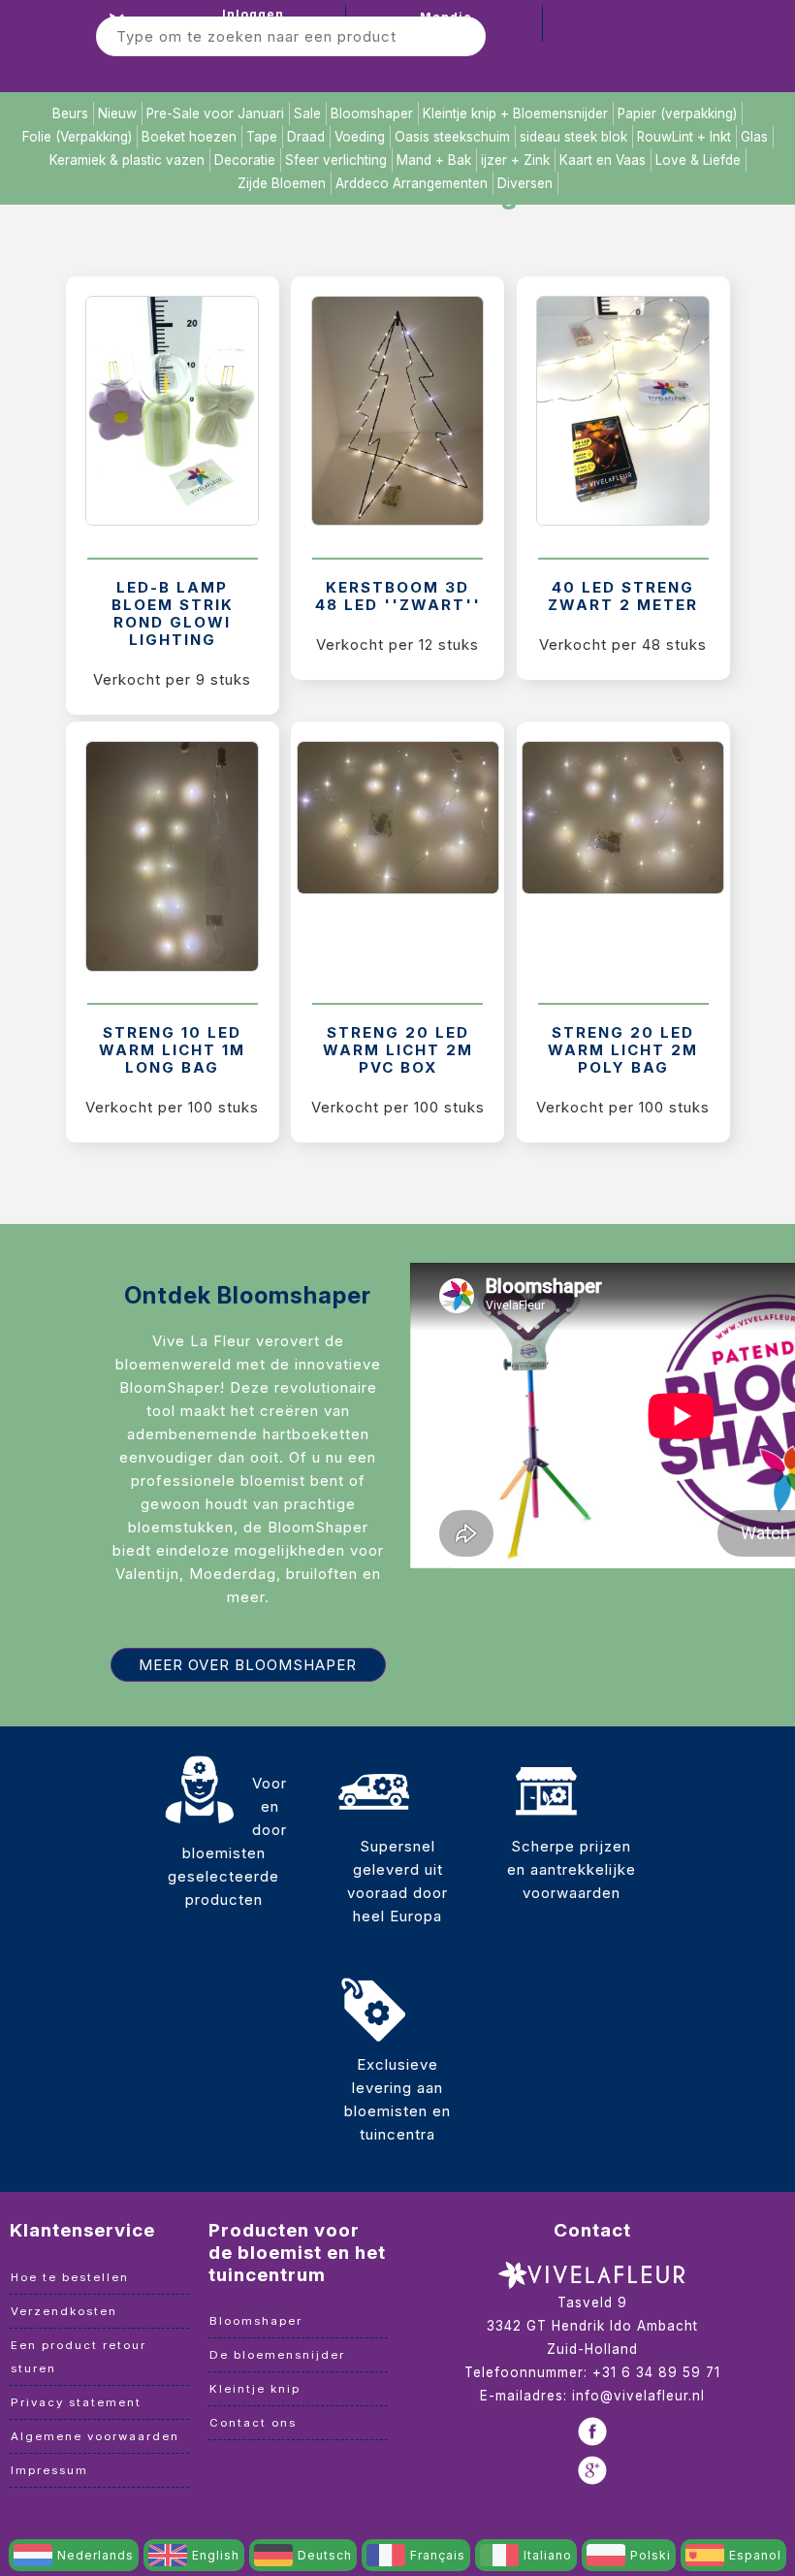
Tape (262, 137)
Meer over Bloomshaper (248, 1665)
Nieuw (117, 113)
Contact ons (253, 2423)
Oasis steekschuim (452, 137)
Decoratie (245, 160)
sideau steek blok (573, 137)
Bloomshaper (372, 113)
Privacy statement (76, 2402)
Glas (754, 137)
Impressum (49, 2470)
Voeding (360, 137)
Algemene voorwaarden (95, 2436)
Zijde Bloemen (282, 183)
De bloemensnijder (277, 2355)
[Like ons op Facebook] (592, 2431)
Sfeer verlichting (336, 160)
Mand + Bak (434, 160)
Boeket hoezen (189, 137)
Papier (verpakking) (677, 113)
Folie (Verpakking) (77, 137)
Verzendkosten (64, 2311)
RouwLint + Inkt (684, 137)
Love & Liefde (698, 160)
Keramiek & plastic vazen (127, 160)
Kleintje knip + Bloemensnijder (515, 113)
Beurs (70, 113)
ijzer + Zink (515, 160)
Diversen (525, 183)
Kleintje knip (255, 2389)
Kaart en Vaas (603, 160)
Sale (307, 113)
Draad (306, 137)
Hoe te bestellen (70, 2277)
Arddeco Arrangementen (412, 183)
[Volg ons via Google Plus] (592, 2470)
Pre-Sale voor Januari (215, 113)
